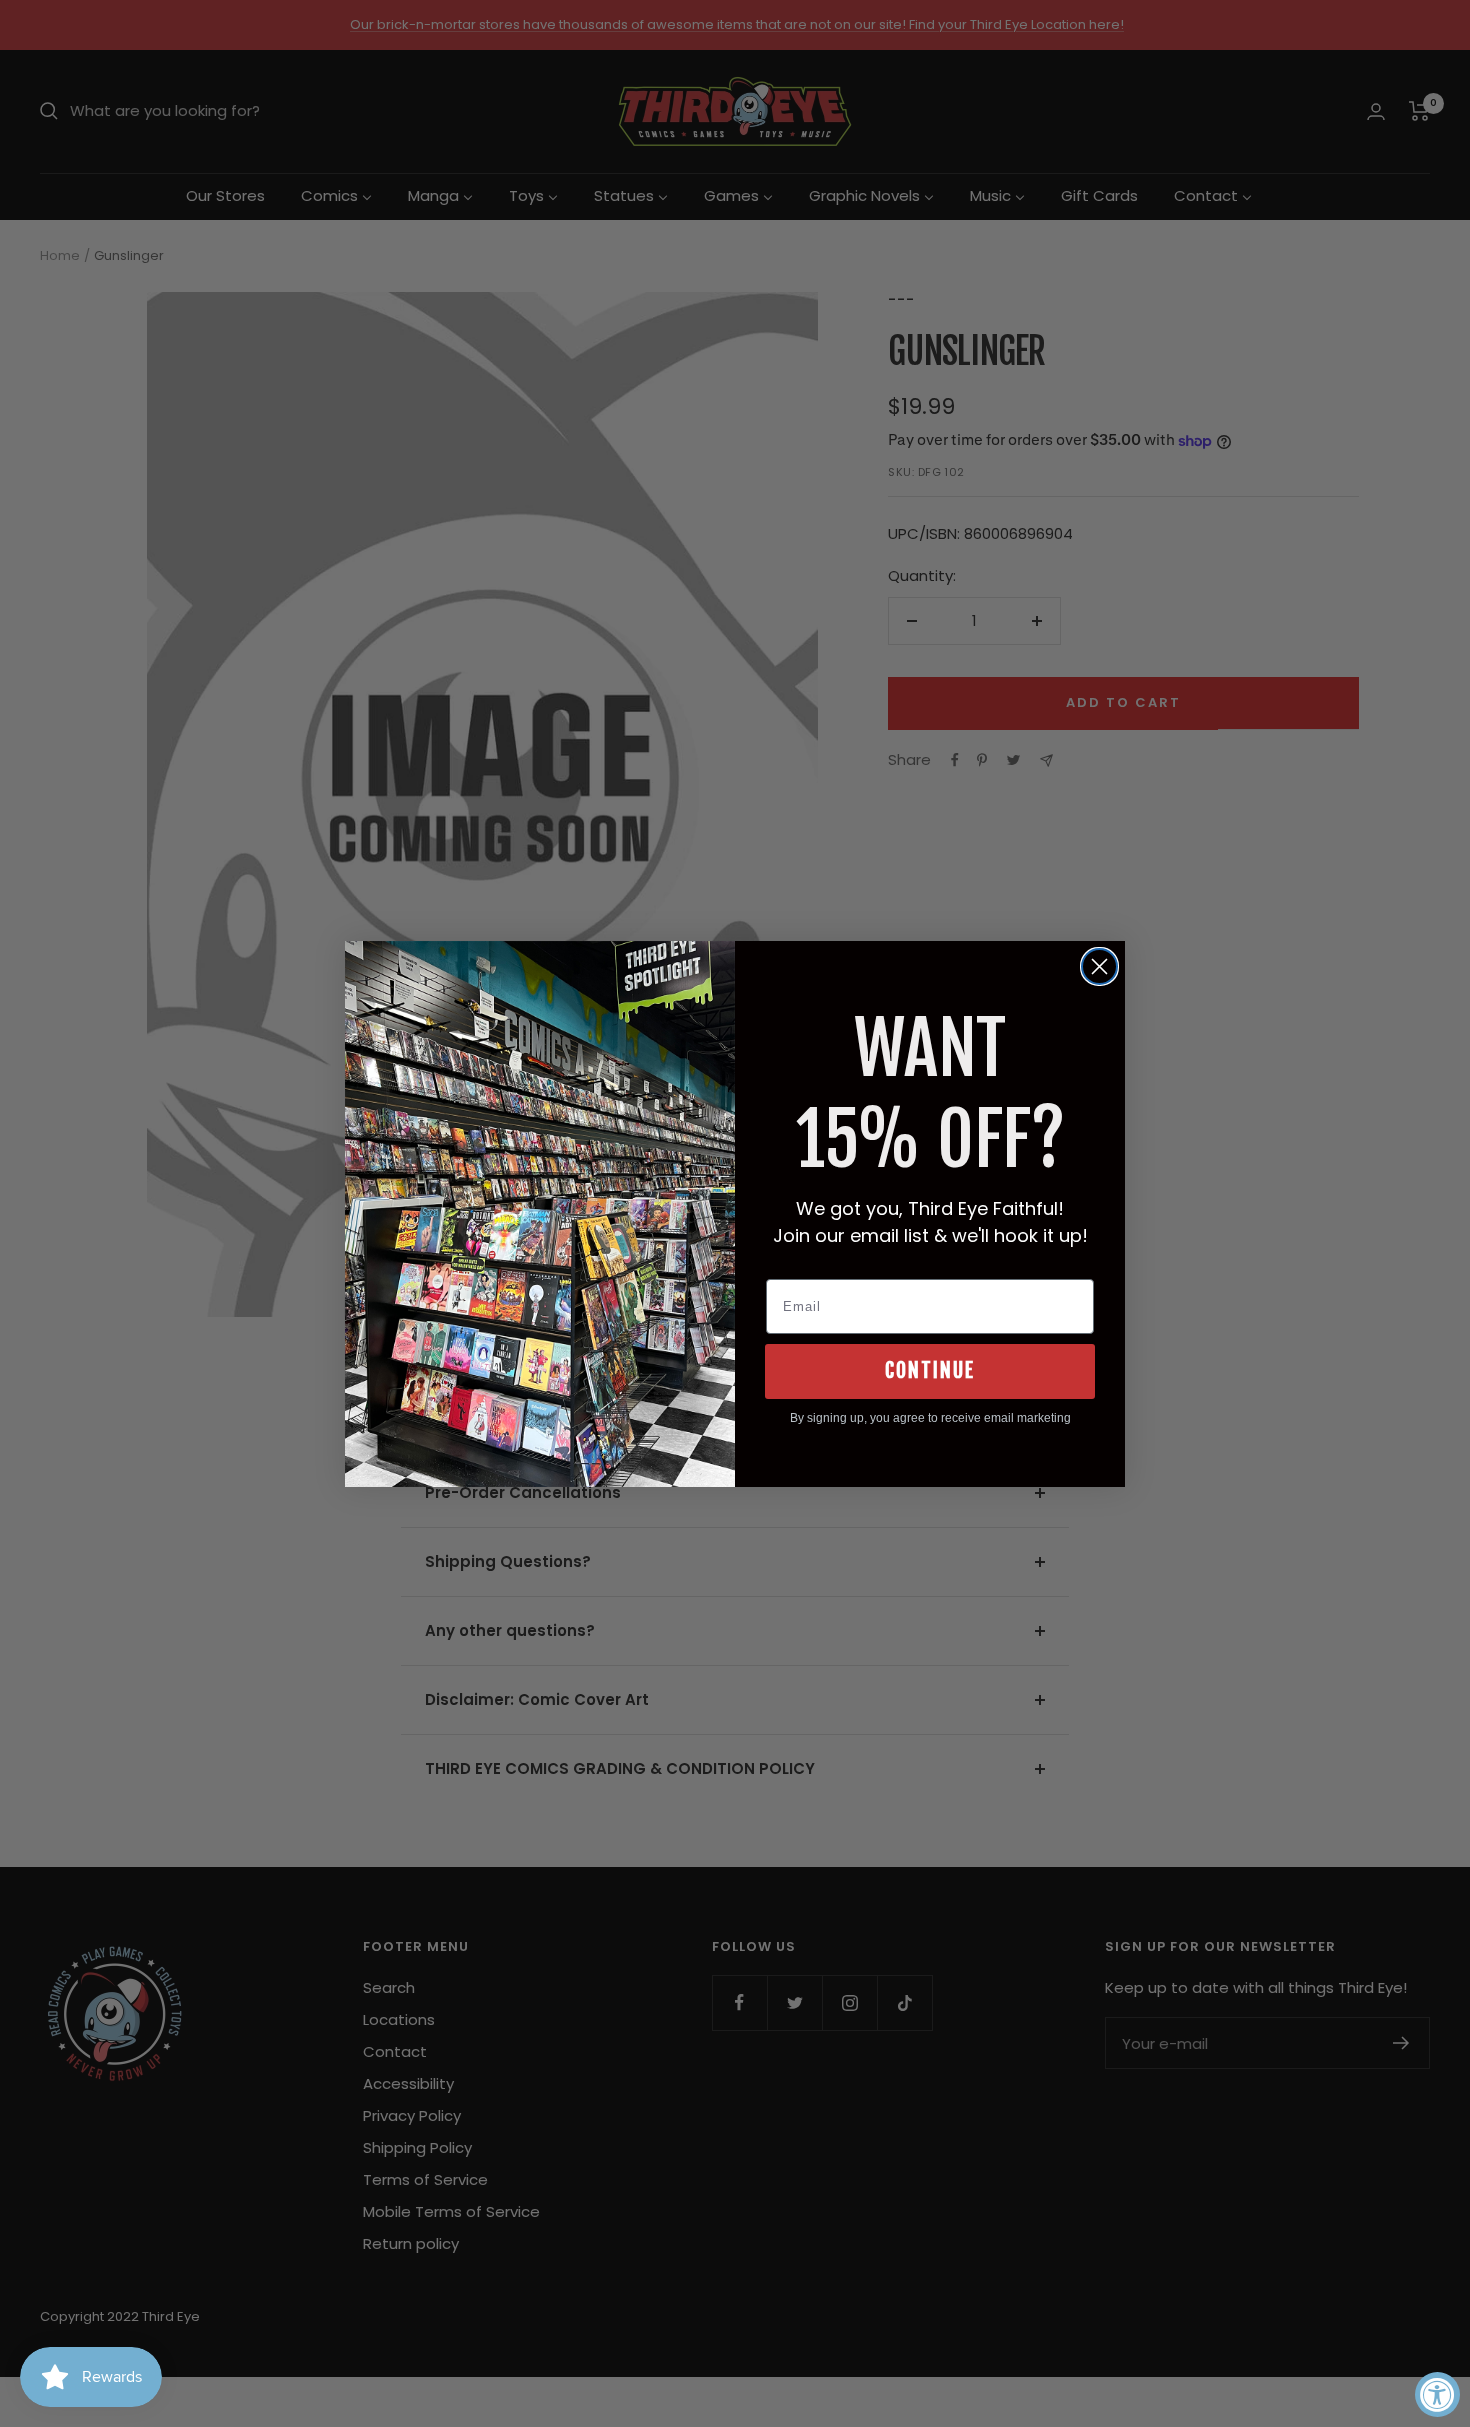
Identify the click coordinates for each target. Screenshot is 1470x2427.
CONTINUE (930, 1370)
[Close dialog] (1099, 966)
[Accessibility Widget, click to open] (1437, 2394)
